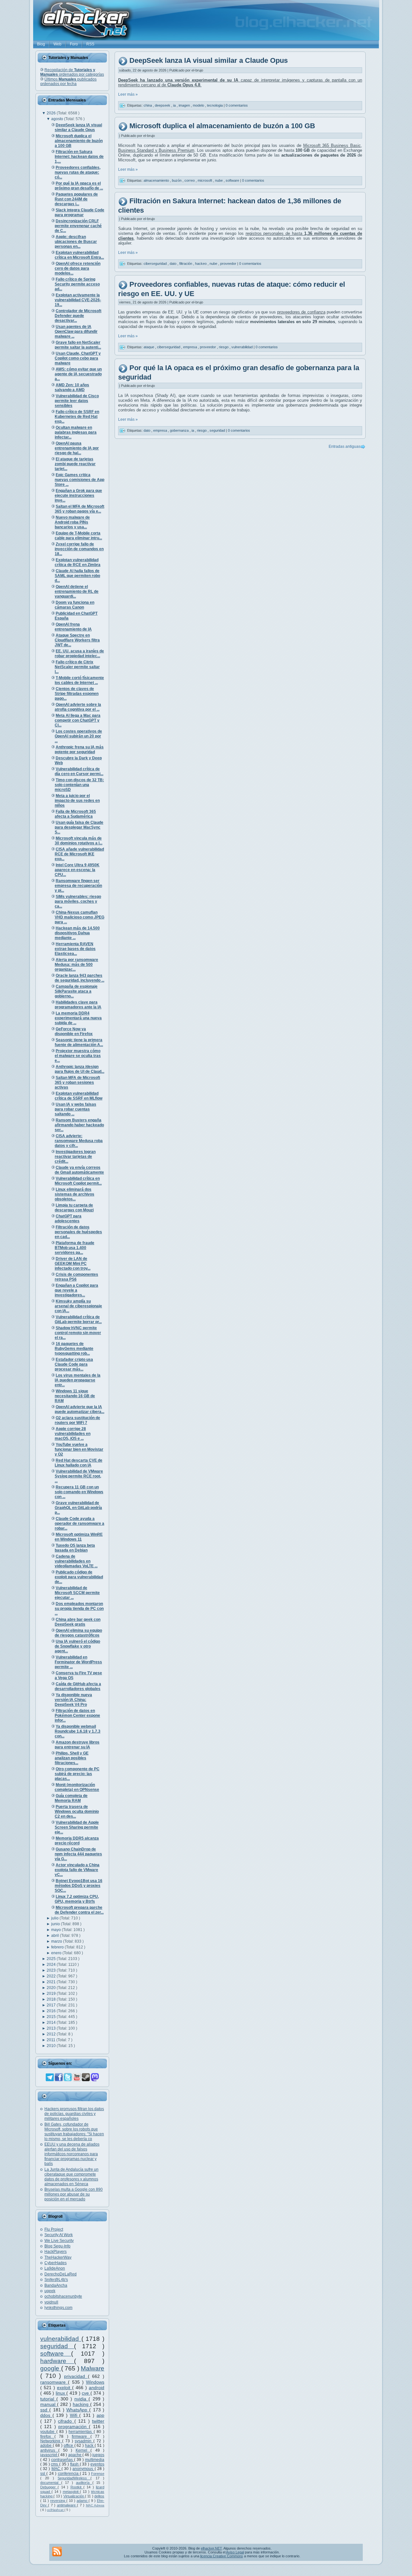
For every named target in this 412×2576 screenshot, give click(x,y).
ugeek (50, 2291)
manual (49, 2404)
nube (219, 180)
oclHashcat (56, 2510)
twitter (98, 2421)
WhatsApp (78, 2410)
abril (56, 1936)
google (51, 2368)
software (56, 2354)
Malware (93, 2368)
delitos (99, 2496)
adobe (47, 2446)
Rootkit (77, 2487)
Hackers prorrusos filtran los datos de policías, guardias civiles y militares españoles (74, 2114)
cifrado (66, 2421)
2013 (52, 2028)
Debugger (49, 2487)
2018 (52, 1999)
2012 (52, 2034)
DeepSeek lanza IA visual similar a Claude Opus (209, 61)
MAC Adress (95, 2505)
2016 (52, 2011)
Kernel (83, 2450)
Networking (51, 2441)
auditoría (84, 2483)
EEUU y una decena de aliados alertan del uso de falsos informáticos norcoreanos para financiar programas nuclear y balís (72, 2154)
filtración (186, 264)
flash (75, 2464)
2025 (52, 1959)
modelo (199, 105)
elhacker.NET (211, 2548)
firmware (81, 2437)
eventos (97, 2464)
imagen (185, 105)
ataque (149, 347)
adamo (83, 2501)
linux (61, 2393)
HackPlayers (56, 2252)
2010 (52, 2046)
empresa (191, 347)
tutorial (48, 2399)
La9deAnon (55, 2268)
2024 (52, 1965)
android (97, 2388)
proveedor (229, 264)
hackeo (201, 264)
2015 (52, 2017)
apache (75, 2455)
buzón (177, 180)
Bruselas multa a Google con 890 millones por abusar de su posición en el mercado (74, 2194)
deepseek (163, 105)
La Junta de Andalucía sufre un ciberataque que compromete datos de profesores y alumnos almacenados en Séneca (71, 2177)
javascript (49, 2455)
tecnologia (215, 105)
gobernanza (180, 430)
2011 (51, 2040)
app (100, 2415)
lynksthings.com (58, 2308)
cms (55, 2464)
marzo (57, 1941)
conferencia (69, 2474)
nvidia (81, 2399)
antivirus (49, 2450)
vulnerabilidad (61, 2339)
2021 (52, 1982)
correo (190, 180)
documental (51, 2483)
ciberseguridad (156, 264)
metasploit (71, 2492)
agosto (58, 119)
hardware (57, 2361)
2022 (52, 1976)
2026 (52, 113)
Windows (95, 2382)
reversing (58, 2501)
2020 (52, 1988)
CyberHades (56, 2263)
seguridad (57, 2346)
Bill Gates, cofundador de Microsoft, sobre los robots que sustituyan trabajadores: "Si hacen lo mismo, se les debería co (74, 2132)
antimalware (67, 2505)
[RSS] (57, 2552)
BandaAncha (56, 2285)
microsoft (205, 180)
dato (173, 264)
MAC (56, 2469)
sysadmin (84, 2441)
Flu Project (54, 2229)
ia (175, 105)
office (69, 2446)
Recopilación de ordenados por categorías (72, 72)
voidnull (51, 2302)
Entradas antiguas (345, 447)
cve (86, 2393)
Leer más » (128, 94)
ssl (43, 2474)
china (148, 105)
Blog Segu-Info (57, 2246)
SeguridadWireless (74, 2478)
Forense (98, 2474)
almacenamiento (157, 180)
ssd (45, 2410)
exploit (65, 2388)
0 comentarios (237, 105)
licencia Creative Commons (222, 2556)
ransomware (54, 2382)
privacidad (76, 2376)
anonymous (83, 2469)
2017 (52, 2005)
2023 (52, 1970)
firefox (47, 2437)
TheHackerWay (58, 2257)
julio (55, 1918)
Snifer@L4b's (56, 2280)
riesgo (224, 347)
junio (56, 1924)
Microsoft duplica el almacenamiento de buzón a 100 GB (222, 126)
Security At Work (59, 2235)
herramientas (81, 2432)
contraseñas (63, 2460)
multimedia (95, 2460)
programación (74, 2427)
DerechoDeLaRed (61, 2274)
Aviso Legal (235, 2552)
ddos (46, 2415)
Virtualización (74, 2496)
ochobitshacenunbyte (63, 2296)
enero (57, 1953)
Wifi (75, 2415)
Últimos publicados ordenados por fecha (68, 82)
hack (90, 2446)
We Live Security (59, 2241)
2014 (52, 2023)
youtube (48, 2432)
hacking (81, 2404)
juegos (98, 2455)
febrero (58, 1947)
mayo (56, 1930)
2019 (52, 1994)
